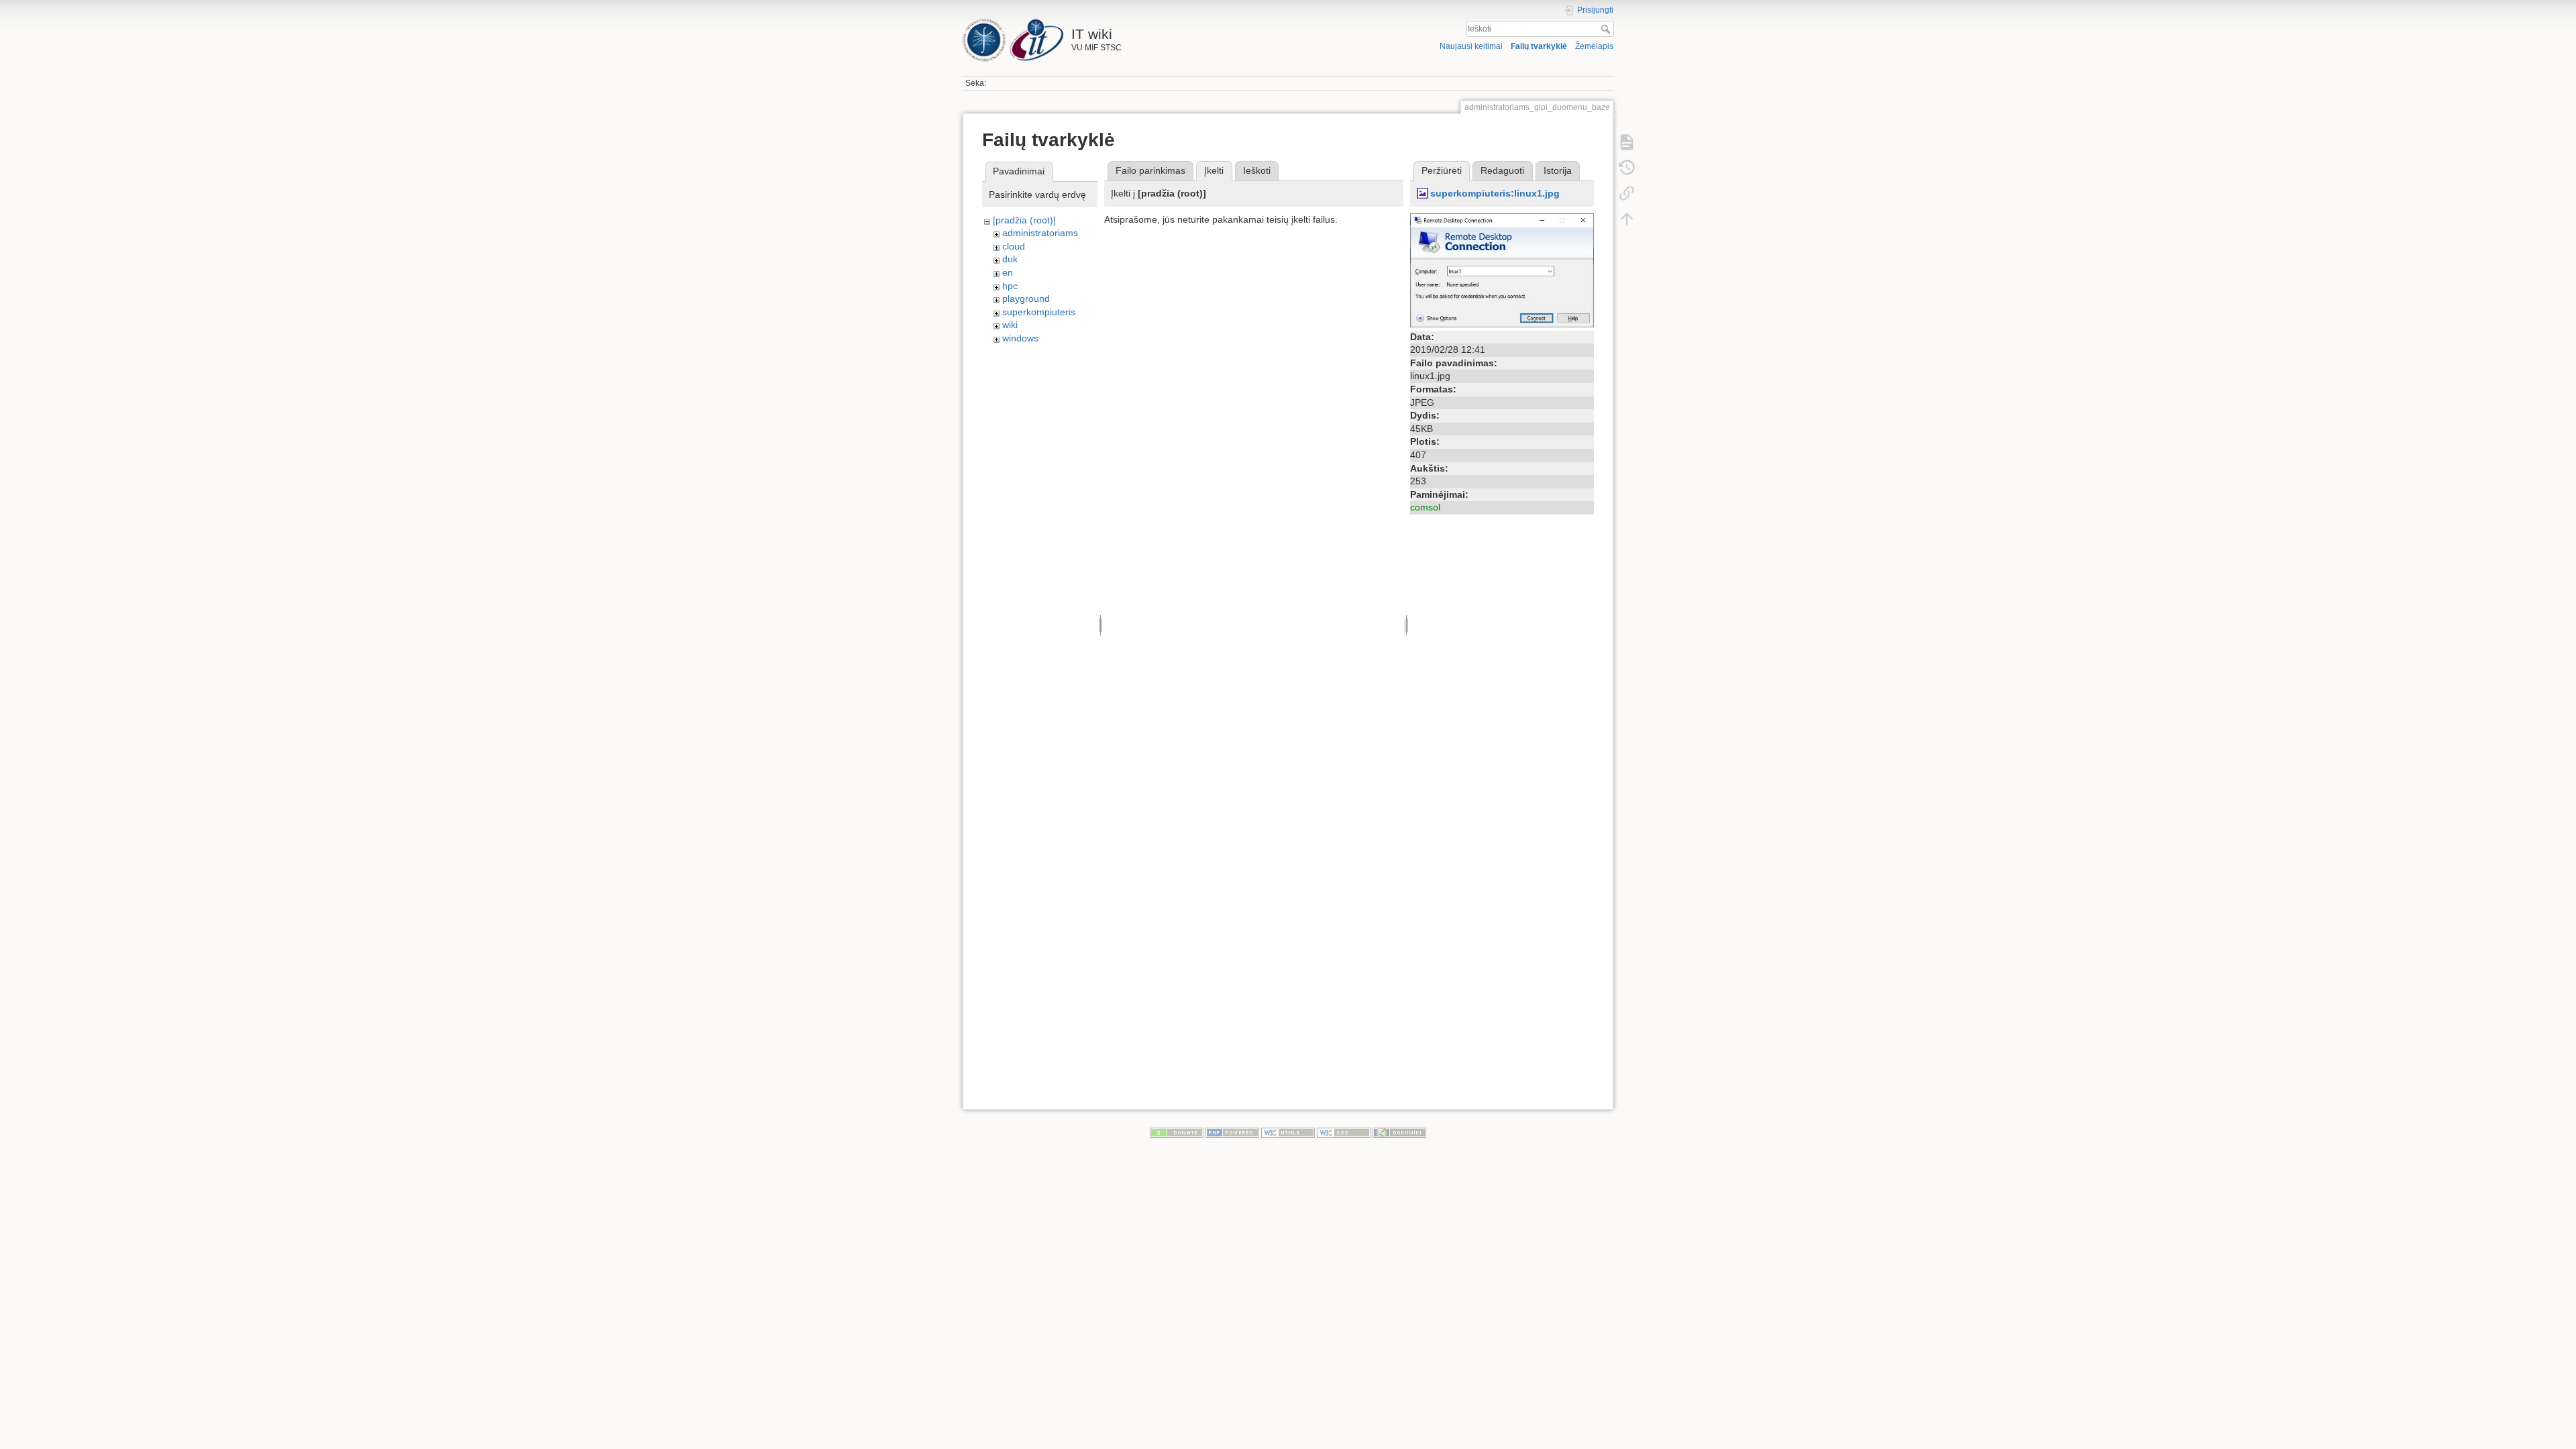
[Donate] (1177, 1132)
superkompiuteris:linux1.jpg (1495, 193)
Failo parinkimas (1150, 170)
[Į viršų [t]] (1627, 219)
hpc (1010, 286)
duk (1010, 259)
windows (1020, 338)
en (1008, 272)
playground (1026, 299)
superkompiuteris (1039, 312)
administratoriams (1040, 233)
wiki (1010, 325)
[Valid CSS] (1344, 1132)
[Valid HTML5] (1288, 1132)
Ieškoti (1607, 29)
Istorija (1558, 170)
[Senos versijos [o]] (1627, 168)
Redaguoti (1502, 170)
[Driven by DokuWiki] (1399, 1132)
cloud (1014, 246)
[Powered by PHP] (1232, 1132)
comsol (1425, 507)
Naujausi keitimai (1471, 46)
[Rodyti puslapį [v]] (1627, 142)
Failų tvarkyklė (1539, 46)
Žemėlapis (1594, 46)
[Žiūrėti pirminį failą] (1502, 269)
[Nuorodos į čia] (1627, 193)
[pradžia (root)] (1024, 220)
